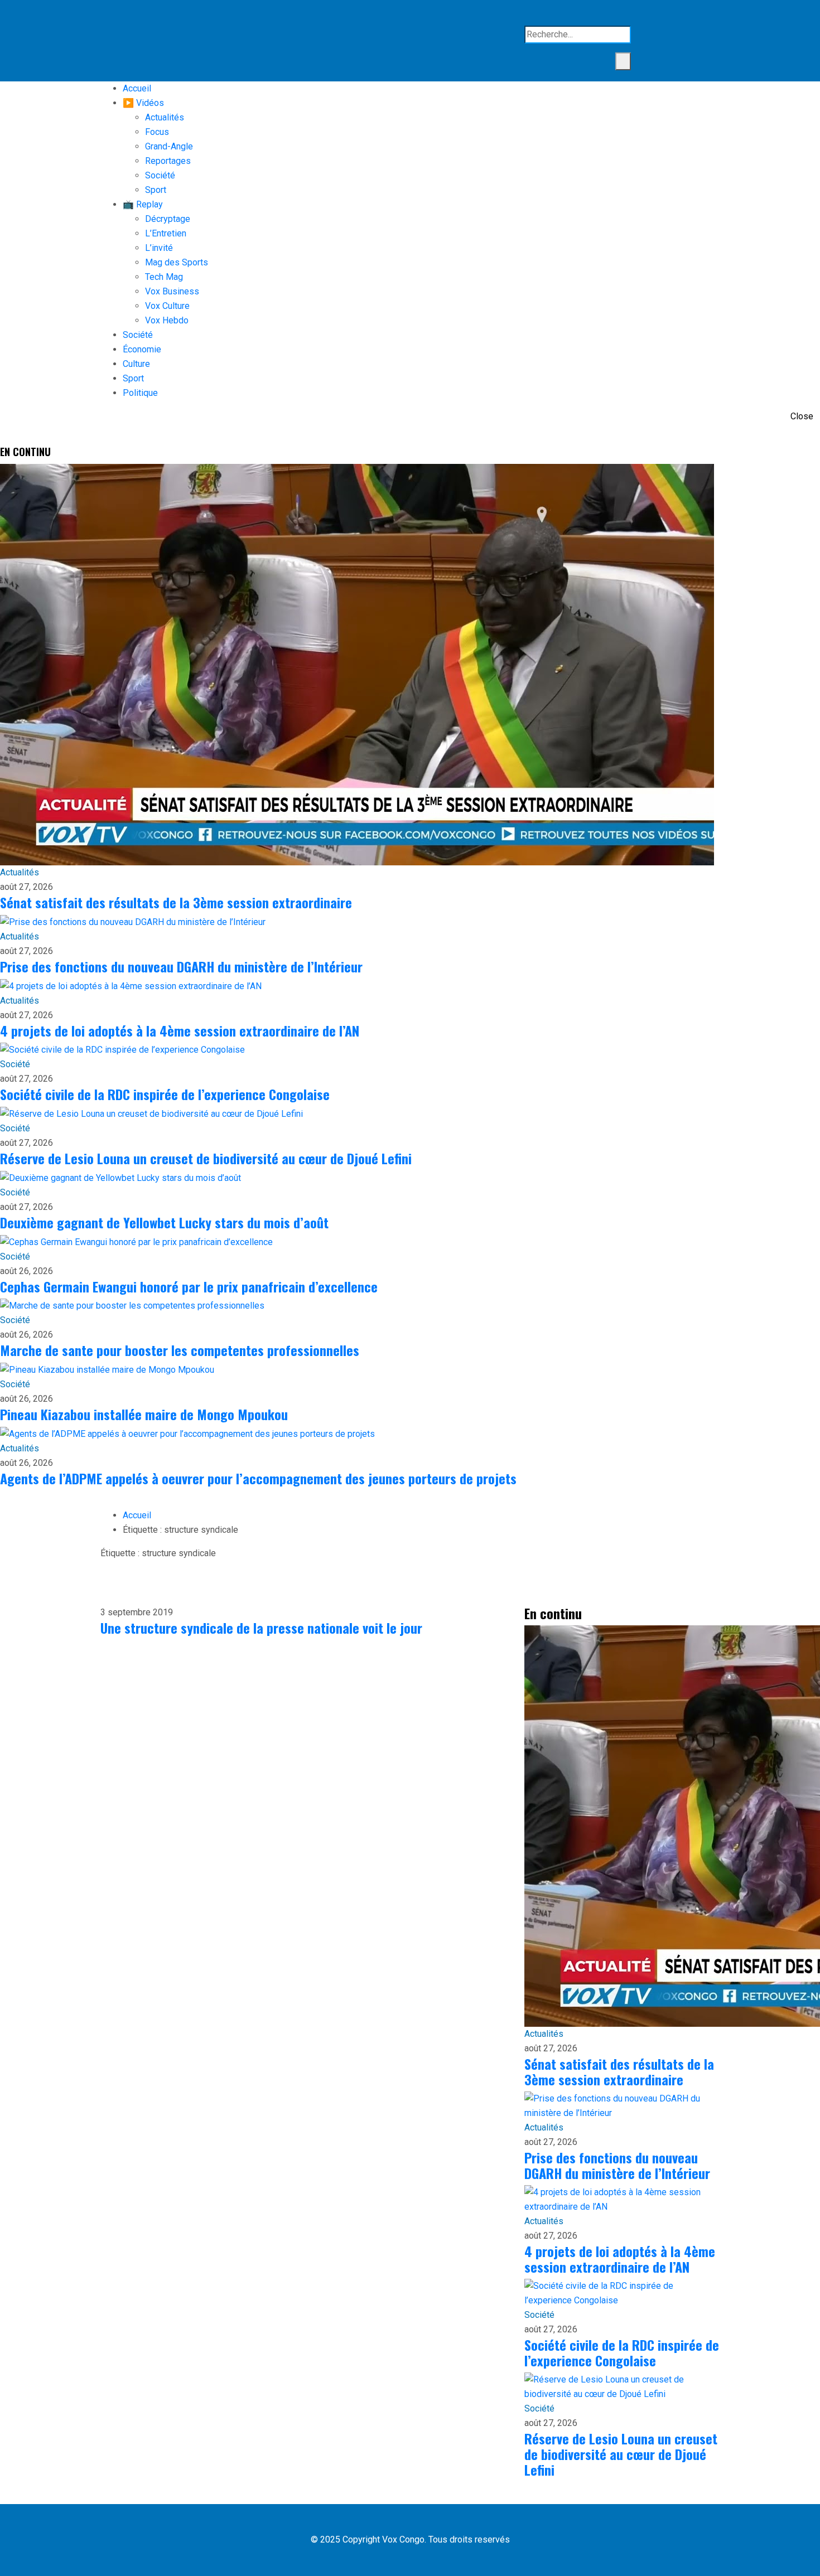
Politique (140, 393)
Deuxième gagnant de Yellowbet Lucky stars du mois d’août (164, 1222)
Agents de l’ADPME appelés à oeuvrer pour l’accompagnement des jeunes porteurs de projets (258, 1478)
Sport (156, 190)
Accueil (137, 88)
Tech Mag (164, 277)
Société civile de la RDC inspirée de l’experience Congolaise (165, 1094)
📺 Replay (143, 204)
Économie (142, 349)
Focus (157, 132)
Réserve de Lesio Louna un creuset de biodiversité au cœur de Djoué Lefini (206, 1158)
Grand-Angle (169, 146)
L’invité (159, 248)
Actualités (165, 117)
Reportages (168, 161)
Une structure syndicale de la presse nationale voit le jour (261, 1628)
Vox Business (172, 291)
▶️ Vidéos (143, 103)
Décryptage (168, 219)
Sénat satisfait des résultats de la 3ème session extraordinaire (176, 902)
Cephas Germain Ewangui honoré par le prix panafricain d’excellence (189, 1286)
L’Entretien (166, 233)
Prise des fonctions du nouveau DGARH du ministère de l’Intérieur (181, 966)
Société (160, 175)
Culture (136, 364)
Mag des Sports (177, 262)
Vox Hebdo (167, 320)
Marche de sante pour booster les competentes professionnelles (180, 1350)
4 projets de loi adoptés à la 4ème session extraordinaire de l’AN (180, 1030)
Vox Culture (167, 306)
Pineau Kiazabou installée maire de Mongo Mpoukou (144, 1414)
